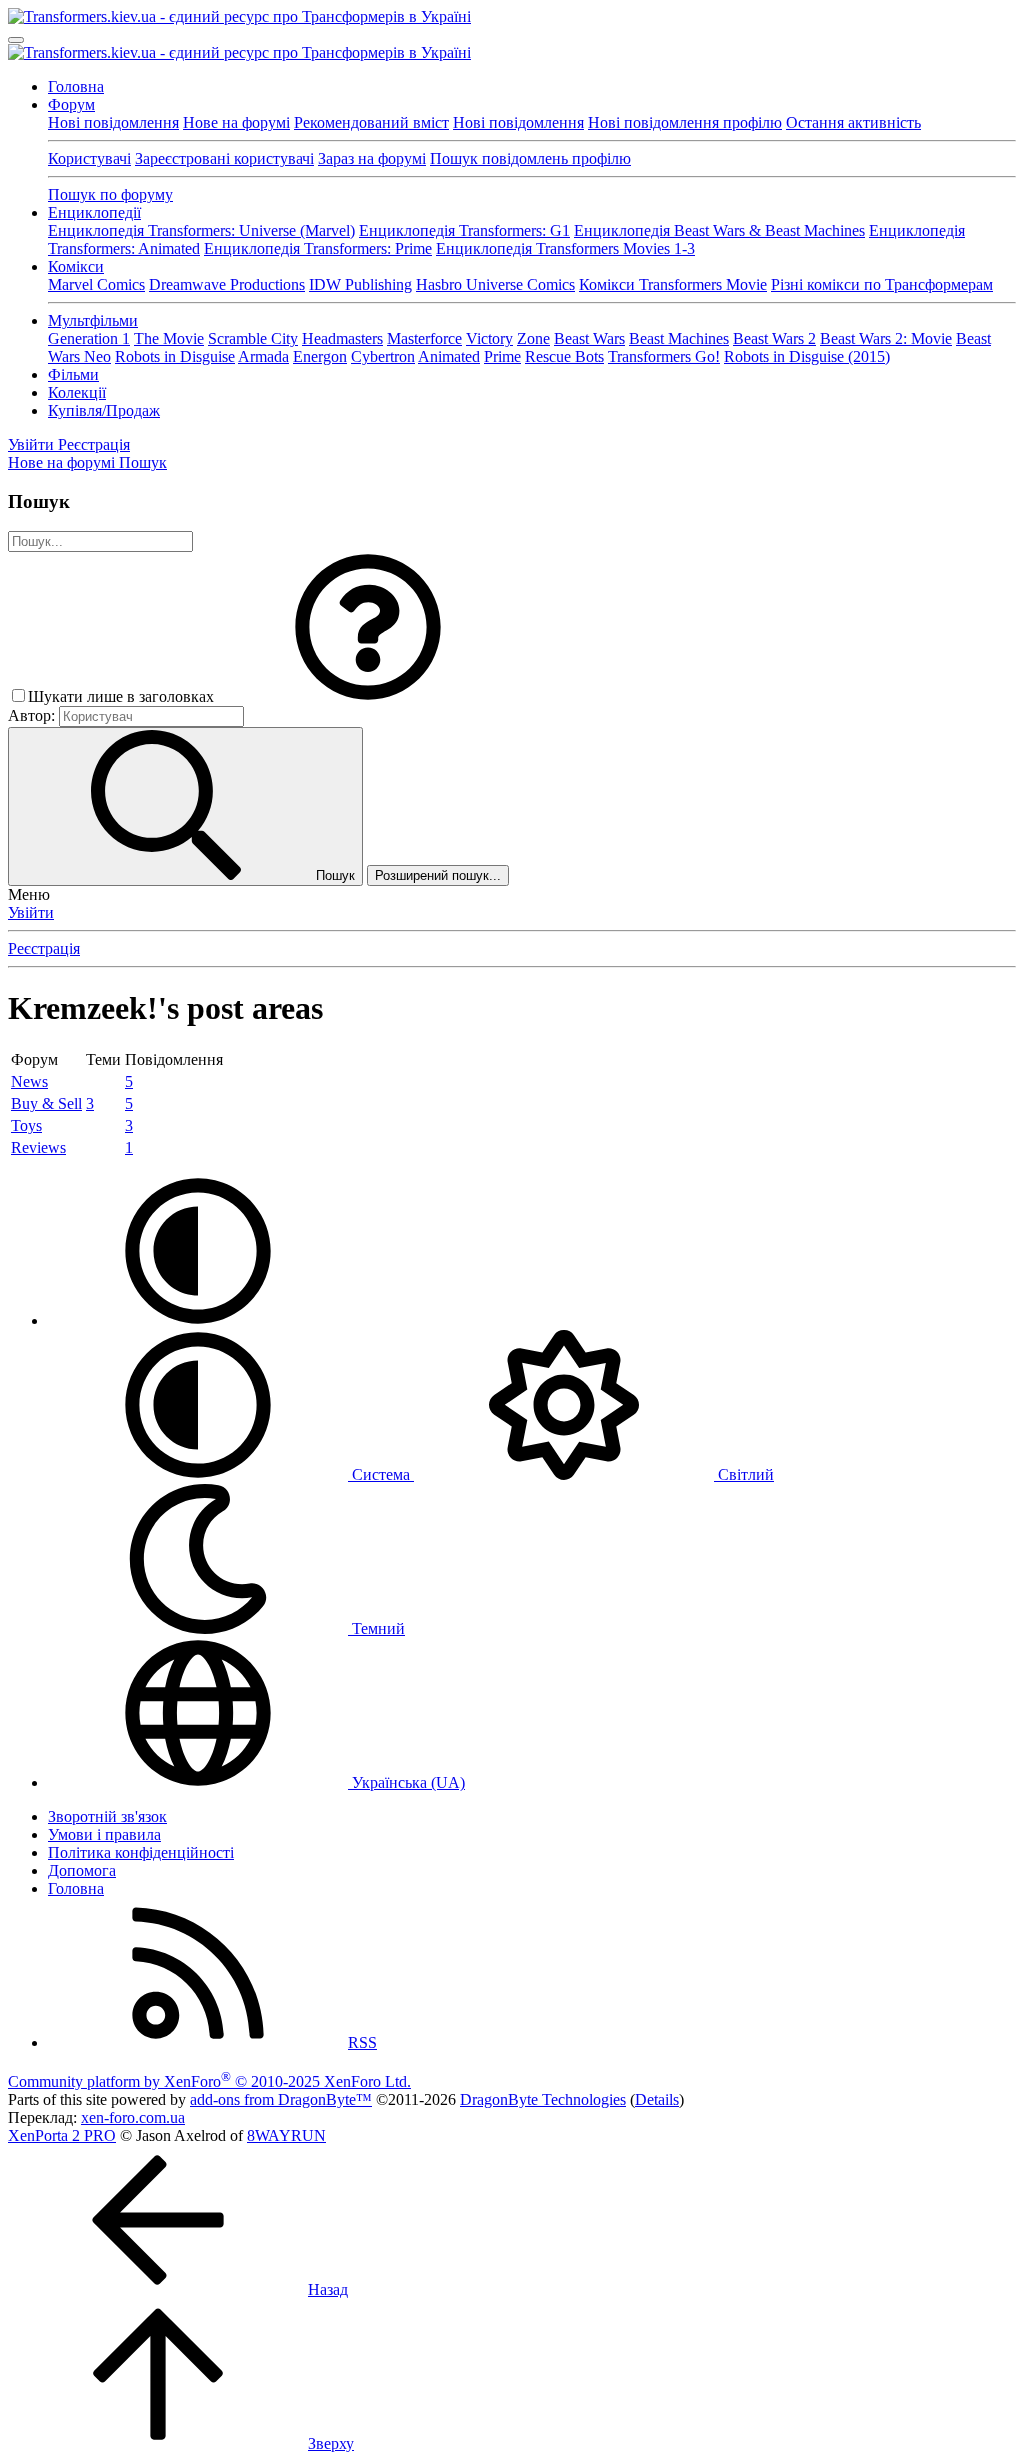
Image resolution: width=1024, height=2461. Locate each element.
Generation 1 (89, 338)
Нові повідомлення (113, 122)
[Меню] (16, 40)
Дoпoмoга (82, 1870)
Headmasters (342, 338)
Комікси (76, 266)
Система (381, 1474)
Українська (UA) (406, 1782)
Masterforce (424, 338)
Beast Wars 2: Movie (886, 338)
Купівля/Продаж (104, 410)
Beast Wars (589, 338)
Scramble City (253, 338)
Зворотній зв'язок (107, 1816)
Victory (489, 338)
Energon (320, 356)
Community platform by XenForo (209, 2081)
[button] (368, 696)
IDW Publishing (360, 284)
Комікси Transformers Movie (673, 284)
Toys (26, 1125)
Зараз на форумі (372, 158)
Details (657, 2099)
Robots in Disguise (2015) (807, 356)
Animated (449, 356)
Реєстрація (44, 948)
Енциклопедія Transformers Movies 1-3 (565, 248)
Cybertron (383, 356)
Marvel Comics (96, 284)
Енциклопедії (94, 212)
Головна (76, 86)
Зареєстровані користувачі (224, 158)
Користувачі (89, 158)
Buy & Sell (46, 1103)
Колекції (77, 392)
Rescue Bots (564, 356)
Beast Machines (679, 338)
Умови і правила (104, 1834)
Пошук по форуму (110, 194)
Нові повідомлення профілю (685, 122)
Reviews (38, 1147)
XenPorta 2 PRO (62, 2135)
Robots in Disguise (175, 356)
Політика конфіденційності (141, 1852)
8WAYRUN (286, 2135)
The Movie (169, 338)
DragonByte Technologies (543, 2099)
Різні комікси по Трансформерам (882, 284)
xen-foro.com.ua (133, 2117)
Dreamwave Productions (227, 284)
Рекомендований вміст (371, 122)
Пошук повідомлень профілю (530, 158)
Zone (533, 338)
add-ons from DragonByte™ (281, 2099)
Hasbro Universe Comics (495, 284)
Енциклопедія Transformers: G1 (464, 230)
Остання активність (853, 122)
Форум (71, 104)
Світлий (744, 1474)
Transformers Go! (664, 356)
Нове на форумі (236, 122)
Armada (263, 356)
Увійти (31, 912)
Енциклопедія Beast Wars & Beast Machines (719, 230)
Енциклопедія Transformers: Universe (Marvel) (201, 230)
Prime (502, 356)
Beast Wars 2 (774, 338)
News (29, 1081)
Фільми (73, 374)
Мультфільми (93, 320)
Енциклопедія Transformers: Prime (318, 248)
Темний (376, 1628)
